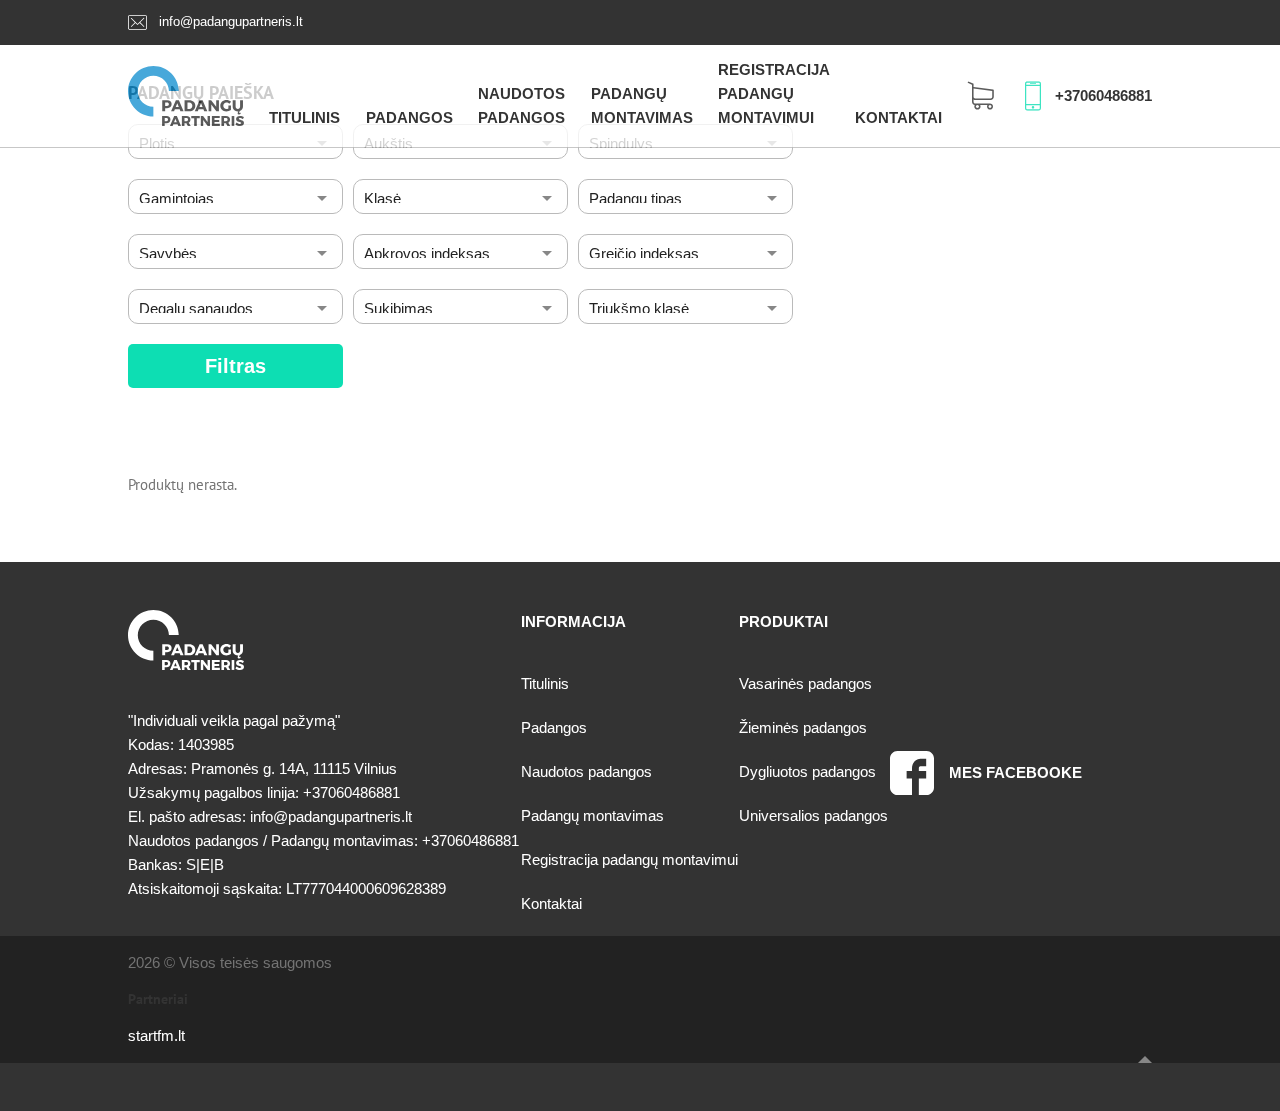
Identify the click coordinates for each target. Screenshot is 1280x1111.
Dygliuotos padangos (807, 771)
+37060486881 (1103, 95)
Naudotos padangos (586, 771)
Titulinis (304, 117)
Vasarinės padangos (805, 683)
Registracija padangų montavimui (773, 93)
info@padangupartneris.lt (231, 21)
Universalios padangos (813, 815)
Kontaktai (898, 117)
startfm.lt (156, 1035)
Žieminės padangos (803, 727)
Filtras (235, 366)
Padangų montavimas (592, 815)
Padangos (409, 117)
